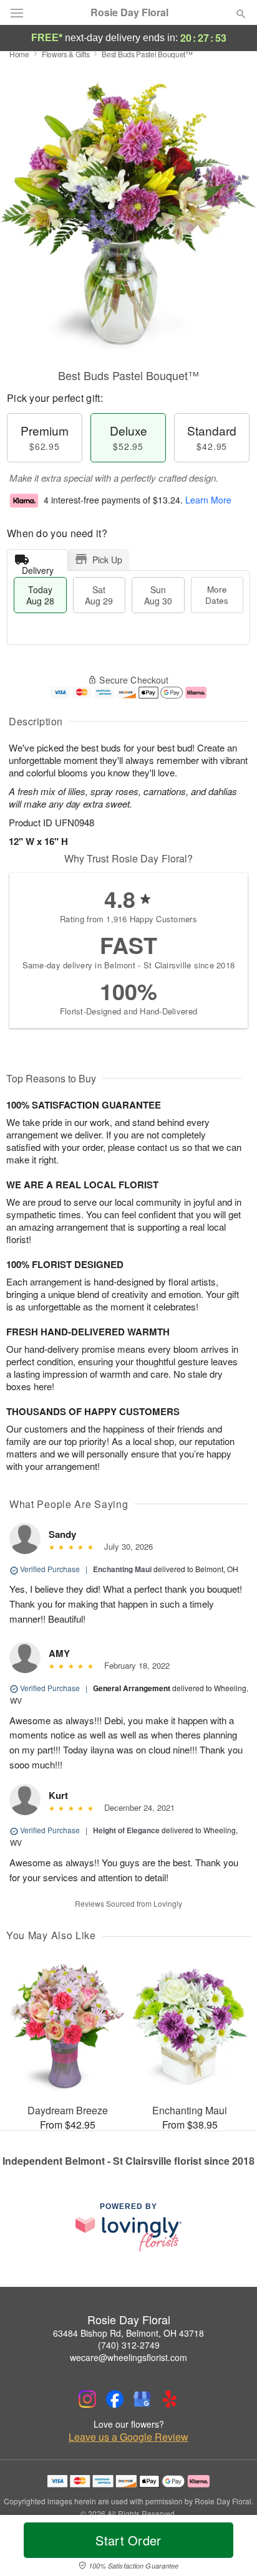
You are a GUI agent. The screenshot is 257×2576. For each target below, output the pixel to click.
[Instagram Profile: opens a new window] (87, 2399)
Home (19, 54)
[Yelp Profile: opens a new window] (170, 2399)
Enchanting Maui (122, 1569)
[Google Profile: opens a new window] (142, 2399)
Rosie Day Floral (129, 12)
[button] (230, 2548)
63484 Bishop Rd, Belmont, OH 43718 (128, 2333)
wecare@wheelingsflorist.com (128, 2357)
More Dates (217, 595)
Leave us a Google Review (128, 2437)
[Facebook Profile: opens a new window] (115, 2399)
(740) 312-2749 (129, 2345)
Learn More (208, 500)
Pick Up (107, 560)
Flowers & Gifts (66, 54)
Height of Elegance (126, 1830)
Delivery (38, 567)
